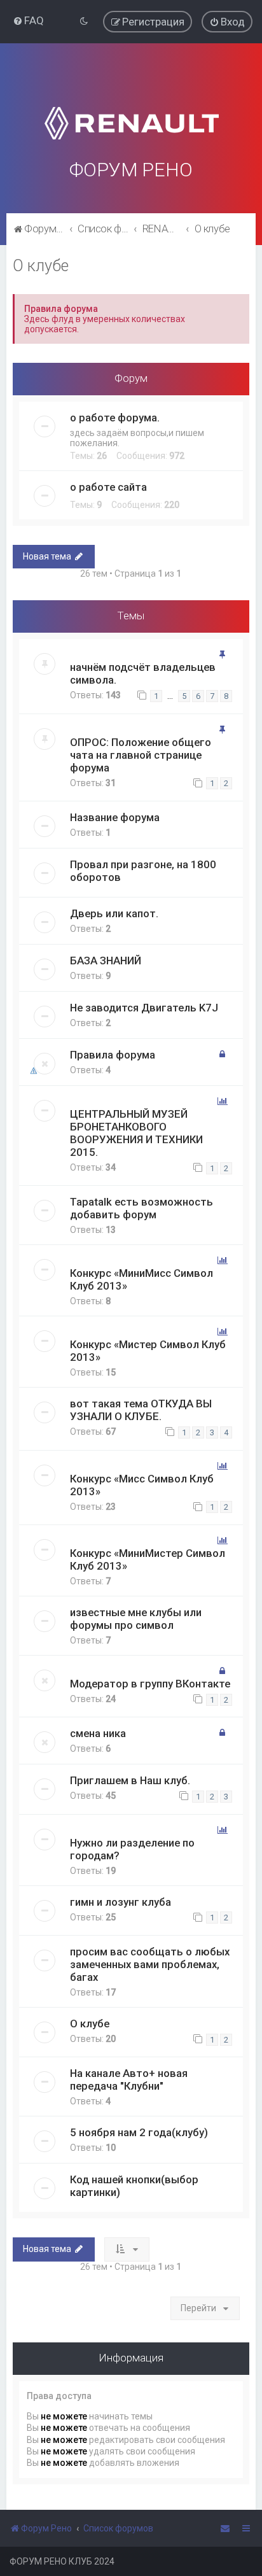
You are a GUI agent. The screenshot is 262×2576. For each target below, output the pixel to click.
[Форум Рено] (131, 107)
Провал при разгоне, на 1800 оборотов (143, 871)
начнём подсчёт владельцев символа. (143, 673)
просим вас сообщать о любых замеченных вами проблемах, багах (150, 1964)
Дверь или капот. (114, 913)
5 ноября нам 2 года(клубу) (139, 2132)
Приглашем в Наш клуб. (130, 1780)
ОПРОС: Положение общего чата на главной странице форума (141, 755)
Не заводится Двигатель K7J (144, 1008)
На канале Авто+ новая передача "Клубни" (129, 2080)
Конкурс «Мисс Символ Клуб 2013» (142, 1485)
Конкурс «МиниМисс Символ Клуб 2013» (141, 1279)
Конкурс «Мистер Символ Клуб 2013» (148, 1351)
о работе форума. (115, 418)
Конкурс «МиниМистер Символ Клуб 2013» (148, 1559)
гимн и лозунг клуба (121, 1902)
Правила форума (113, 1055)
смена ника (98, 1733)
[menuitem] (28, 20)
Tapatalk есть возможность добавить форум (141, 1208)
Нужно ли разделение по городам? (132, 1849)
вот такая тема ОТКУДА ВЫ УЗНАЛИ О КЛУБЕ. (141, 1410)
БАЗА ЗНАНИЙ (106, 961)
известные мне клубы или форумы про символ (136, 1619)
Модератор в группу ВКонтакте (150, 1684)
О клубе (41, 266)
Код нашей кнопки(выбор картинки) (134, 2186)
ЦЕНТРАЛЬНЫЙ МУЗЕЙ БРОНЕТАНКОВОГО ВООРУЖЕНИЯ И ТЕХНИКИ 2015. (136, 1133)
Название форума (115, 817)
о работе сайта (108, 487)
